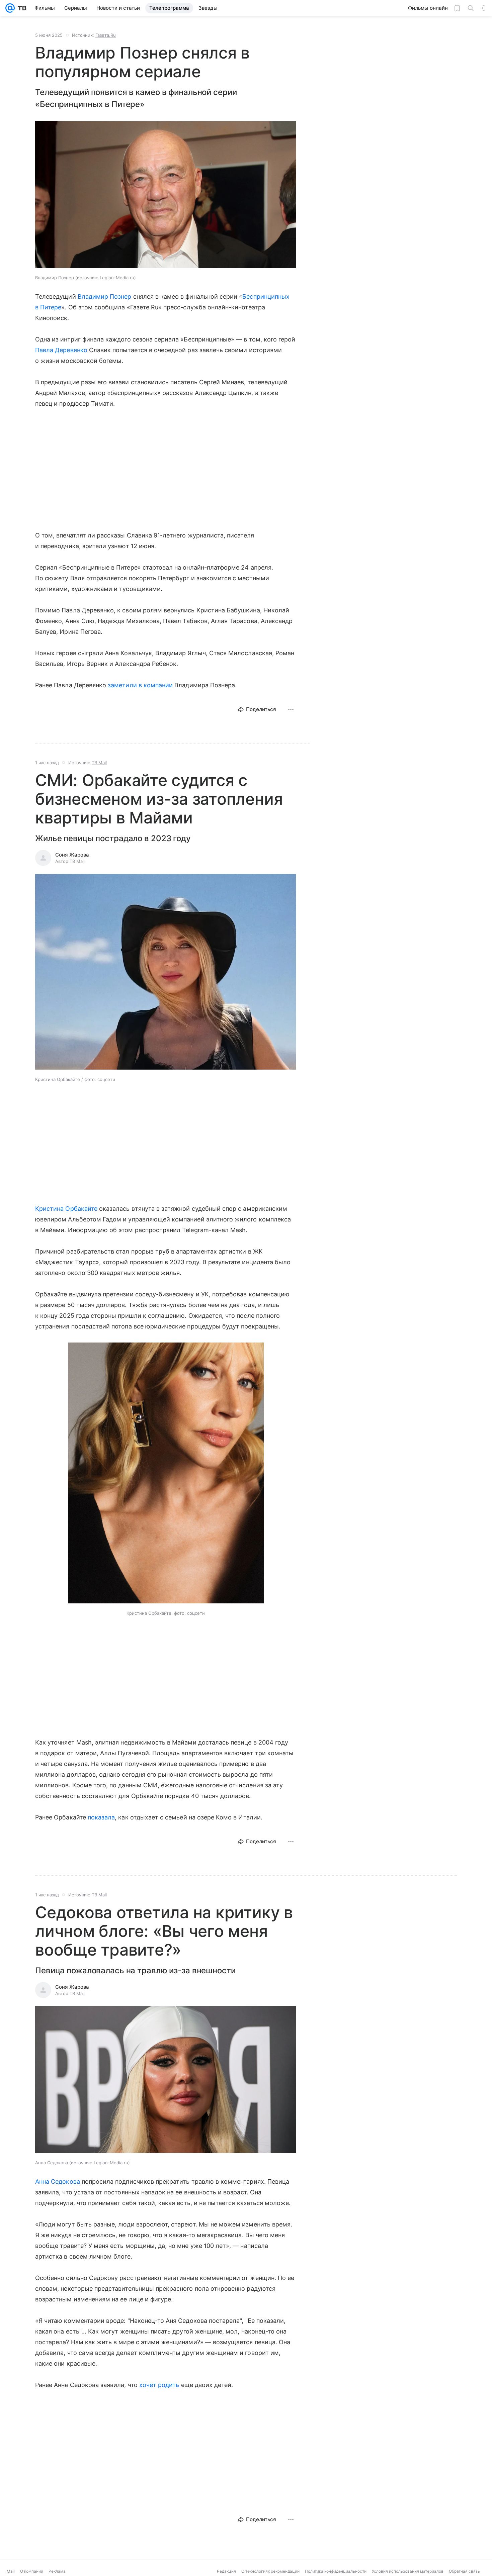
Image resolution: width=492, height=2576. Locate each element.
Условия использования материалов (408, 2571)
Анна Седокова (58, 2182)
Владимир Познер (105, 296)
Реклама (57, 2571)
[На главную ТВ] (21, 8)
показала (101, 1817)
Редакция (226, 2571)
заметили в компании (140, 685)
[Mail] (10, 8)
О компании (32, 2571)
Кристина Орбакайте (66, 1209)
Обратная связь (464, 2571)
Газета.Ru (106, 35)
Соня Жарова (72, 855)
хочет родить (159, 2385)
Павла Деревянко (61, 350)
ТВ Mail (99, 763)
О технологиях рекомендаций (270, 2571)
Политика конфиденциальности (336, 2571)
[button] (166, 195)
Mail (11, 2571)
